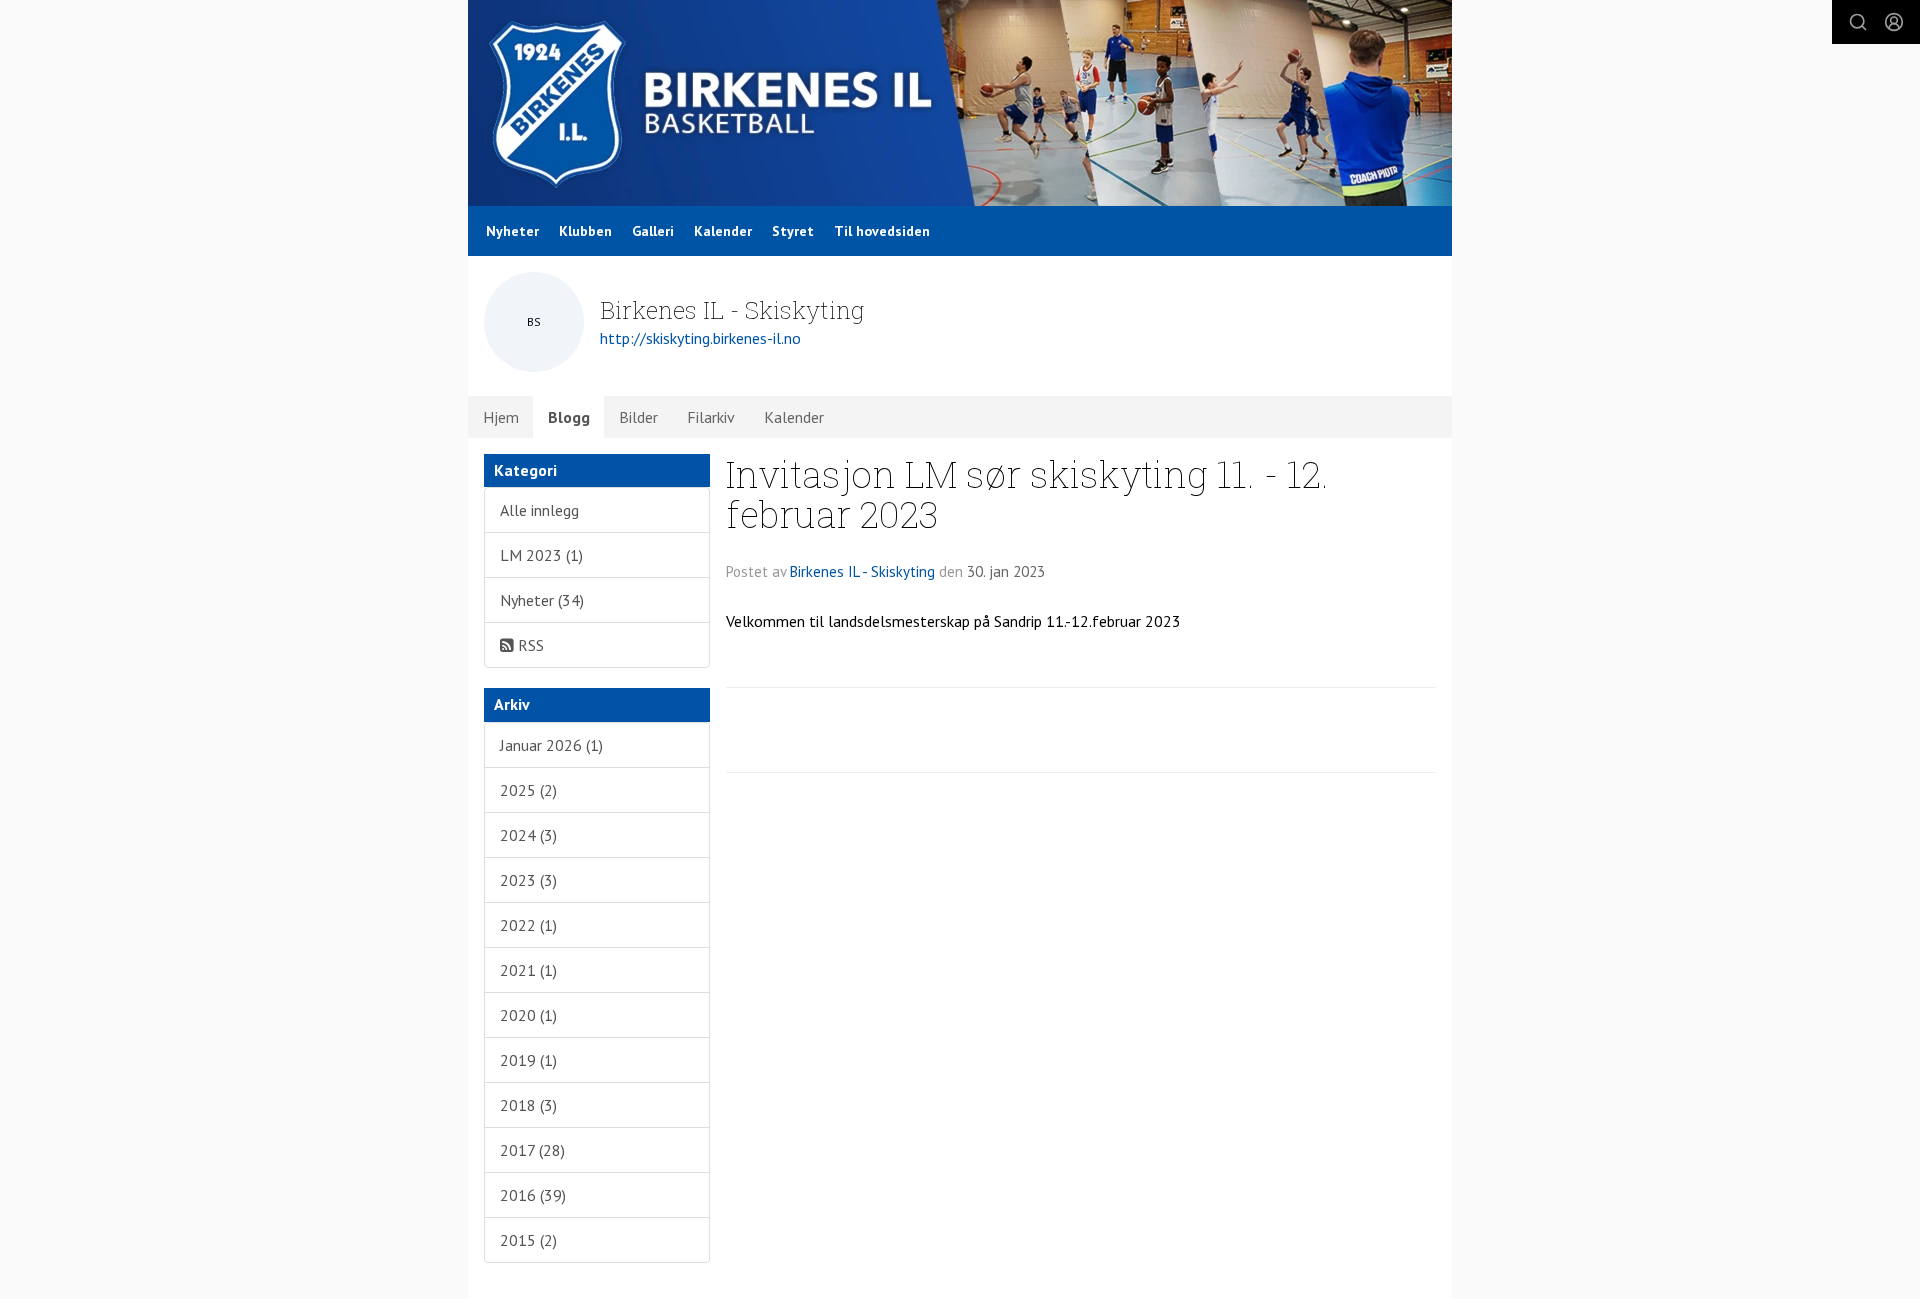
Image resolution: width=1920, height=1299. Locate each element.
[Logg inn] (1894, 22)
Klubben (585, 231)
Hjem (501, 417)
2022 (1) (528, 925)
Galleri (653, 231)
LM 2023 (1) (541, 555)
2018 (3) (528, 1105)
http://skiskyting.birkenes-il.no (700, 338)
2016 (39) (533, 1195)
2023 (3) (528, 880)
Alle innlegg (539, 510)
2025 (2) (528, 790)
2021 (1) (528, 970)
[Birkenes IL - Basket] (960, 103)
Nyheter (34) (542, 600)
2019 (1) (528, 1060)
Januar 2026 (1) (551, 745)
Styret (793, 231)
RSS (529, 645)
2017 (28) (532, 1150)
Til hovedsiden (882, 231)
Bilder (638, 417)
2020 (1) (528, 1015)
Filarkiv (711, 417)
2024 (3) (528, 835)
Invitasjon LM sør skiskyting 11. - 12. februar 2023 (1027, 494)
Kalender (723, 231)
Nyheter (512, 231)
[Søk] (1858, 22)
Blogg (569, 417)
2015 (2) (528, 1240)
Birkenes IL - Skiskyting (862, 571)
